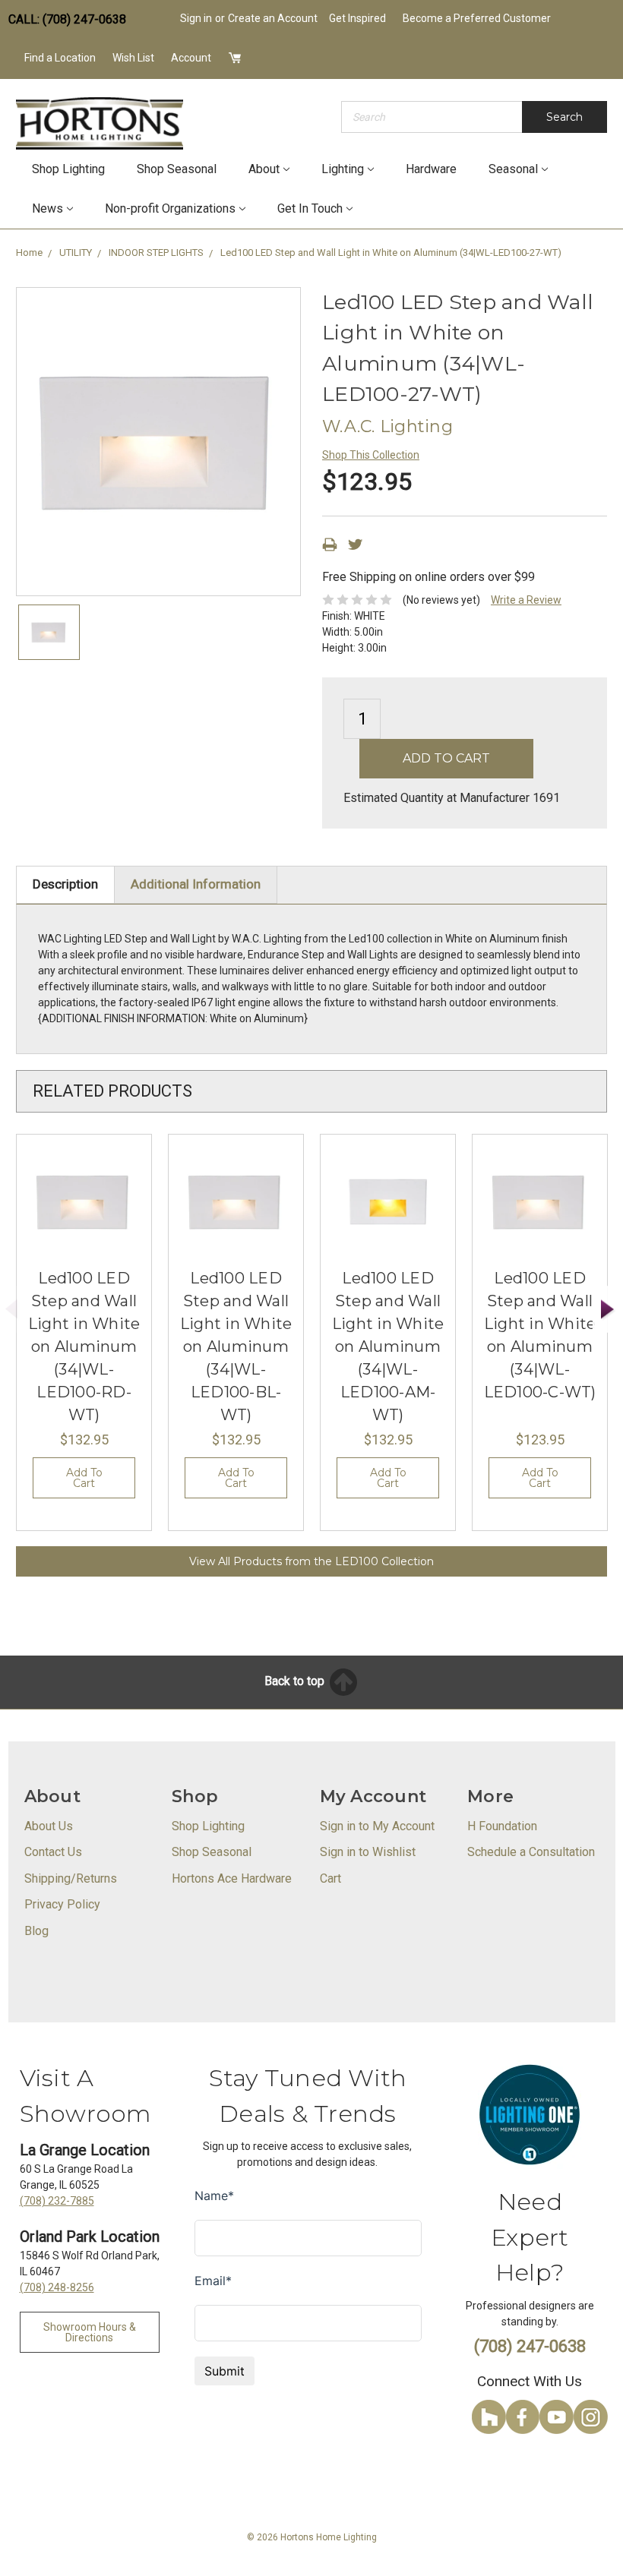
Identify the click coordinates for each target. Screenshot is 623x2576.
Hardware (431, 169)
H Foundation (502, 1826)
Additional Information (196, 884)
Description (65, 884)
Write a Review (526, 600)
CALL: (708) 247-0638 (67, 19)
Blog (36, 1931)
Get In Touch (310, 208)
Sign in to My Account (377, 1826)
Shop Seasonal (177, 169)
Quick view (84, 1201)
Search (564, 117)
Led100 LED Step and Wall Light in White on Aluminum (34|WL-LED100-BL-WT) (236, 1346)
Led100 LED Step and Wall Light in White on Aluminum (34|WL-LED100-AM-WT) (388, 1346)
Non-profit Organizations (170, 208)
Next (608, 1310)
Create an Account (273, 18)
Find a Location (60, 58)
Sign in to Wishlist (368, 1852)
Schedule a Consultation (531, 1852)
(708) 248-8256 (57, 2287)
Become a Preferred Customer (477, 18)
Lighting (343, 169)
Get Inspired (357, 18)
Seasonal (513, 169)
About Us (49, 1826)
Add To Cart (84, 1478)
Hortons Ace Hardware (232, 1878)
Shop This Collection (371, 455)
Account (191, 58)
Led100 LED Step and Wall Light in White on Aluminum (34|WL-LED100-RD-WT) (84, 1346)
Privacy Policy (62, 1904)
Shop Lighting (68, 169)
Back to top (296, 1681)
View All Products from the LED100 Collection (311, 1561)
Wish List (133, 58)
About (264, 169)
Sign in (196, 18)
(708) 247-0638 (530, 2346)
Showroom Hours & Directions (90, 2332)
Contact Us (53, 1852)
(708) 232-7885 (57, 2201)
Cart (330, 1878)
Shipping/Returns (71, 1878)
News (47, 208)
